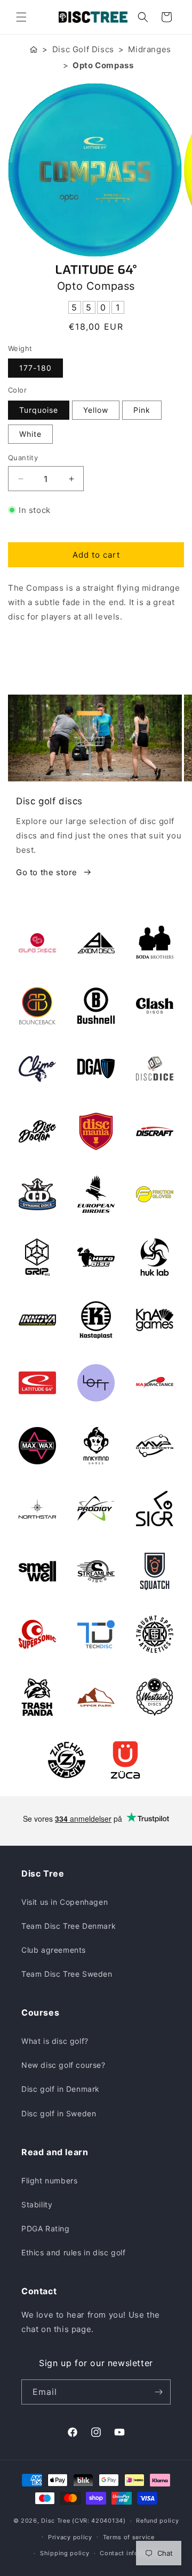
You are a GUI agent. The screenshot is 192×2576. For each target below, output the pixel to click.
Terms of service (129, 2537)
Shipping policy (65, 2553)
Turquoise (39, 410)
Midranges (149, 49)
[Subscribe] (158, 2392)
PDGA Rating (46, 2228)
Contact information (131, 2553)
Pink (142, 410)
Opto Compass (103, 65)
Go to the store (47, 872)
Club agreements (54, 1950)
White (30, 434)
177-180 (35, 368)
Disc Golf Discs (83, 49)
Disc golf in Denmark (61, 2089)
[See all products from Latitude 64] (96, 270)
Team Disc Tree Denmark (69, 1926)
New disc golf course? (63, 2065)
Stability (37, 2204)
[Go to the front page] (34, 49)
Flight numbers (49, 2180)
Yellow (96, 410)
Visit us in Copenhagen (65, 1902)
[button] (21, 17)
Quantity (23, 458)
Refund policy (157, 2521)
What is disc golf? (55, 2041)
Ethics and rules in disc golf (73, 2252)
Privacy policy (70, 2537)
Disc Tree (55, 2521)
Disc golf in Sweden (59, 2113)
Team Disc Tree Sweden (67, 1974)
